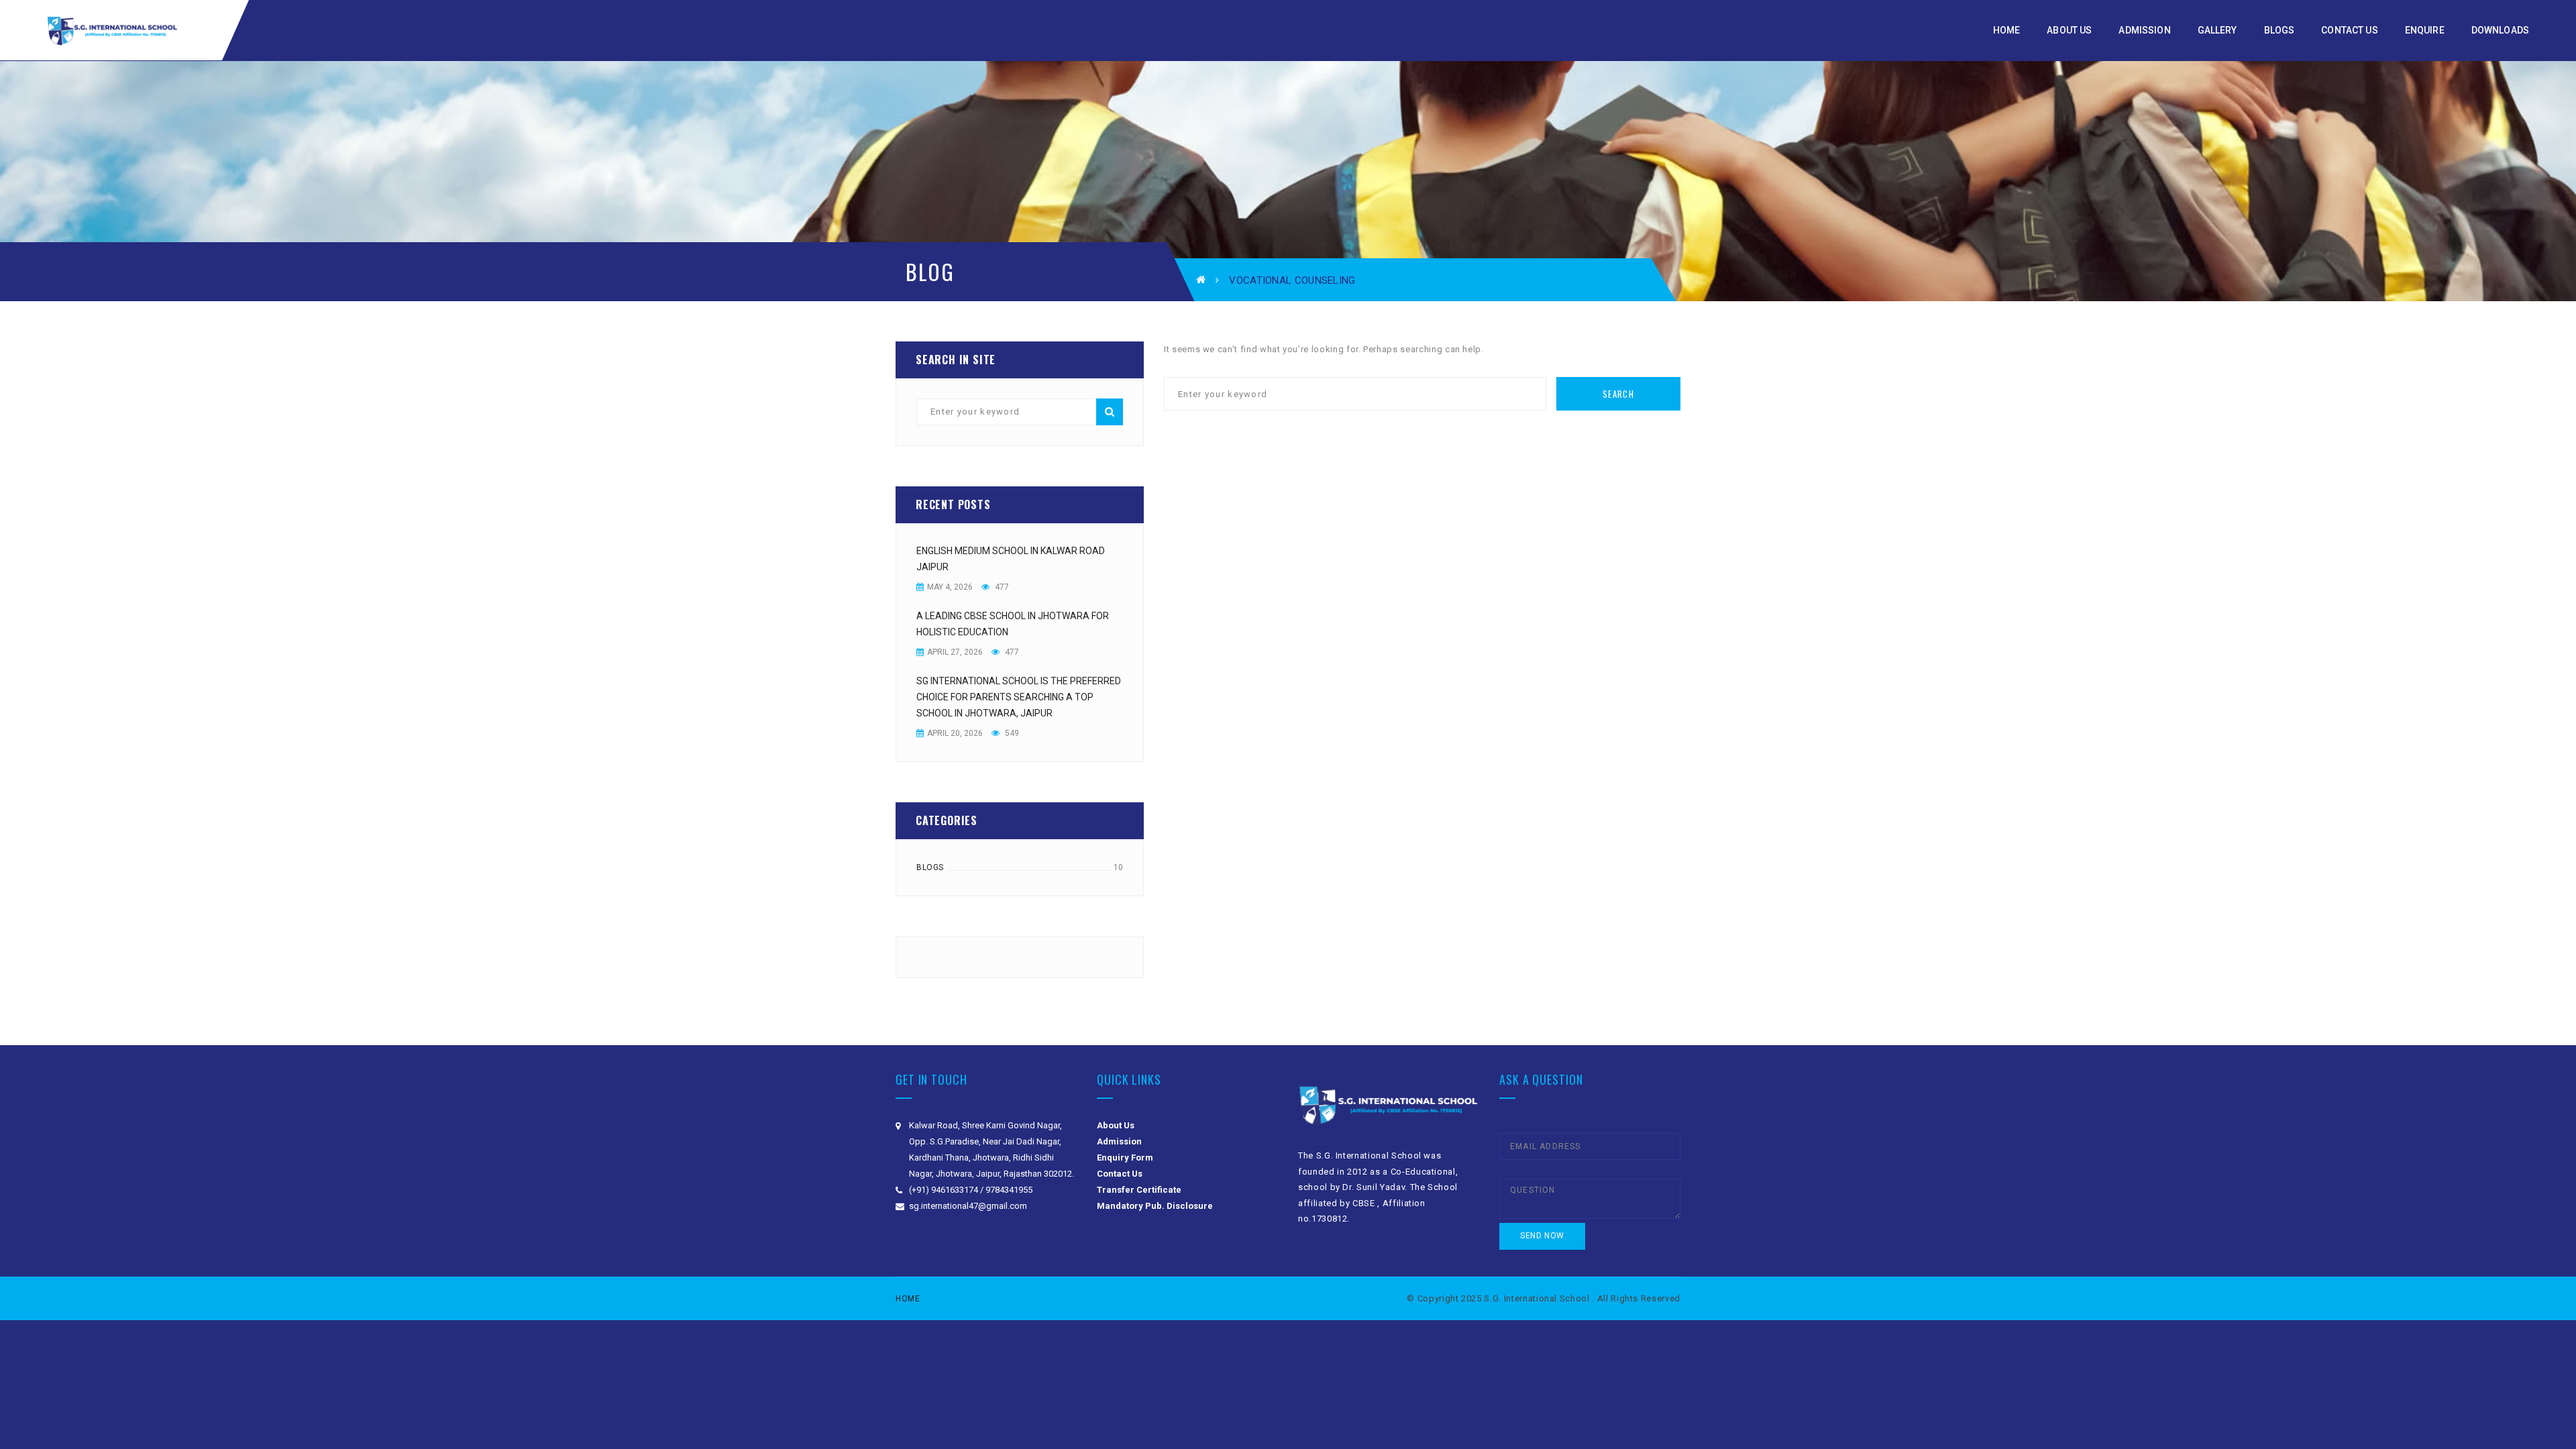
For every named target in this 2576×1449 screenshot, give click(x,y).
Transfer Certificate (1139, 1190)
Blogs (930, 867)
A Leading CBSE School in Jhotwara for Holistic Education (1013, 624)
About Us (1116, 1125)
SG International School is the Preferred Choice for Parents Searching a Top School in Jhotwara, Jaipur (1019, 697)
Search (1110, 412)
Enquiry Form (1125, 1158)
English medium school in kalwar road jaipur (1011, 559)
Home (908, 1299)
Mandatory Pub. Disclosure (1155, 1206)
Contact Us (1120, 1174)
